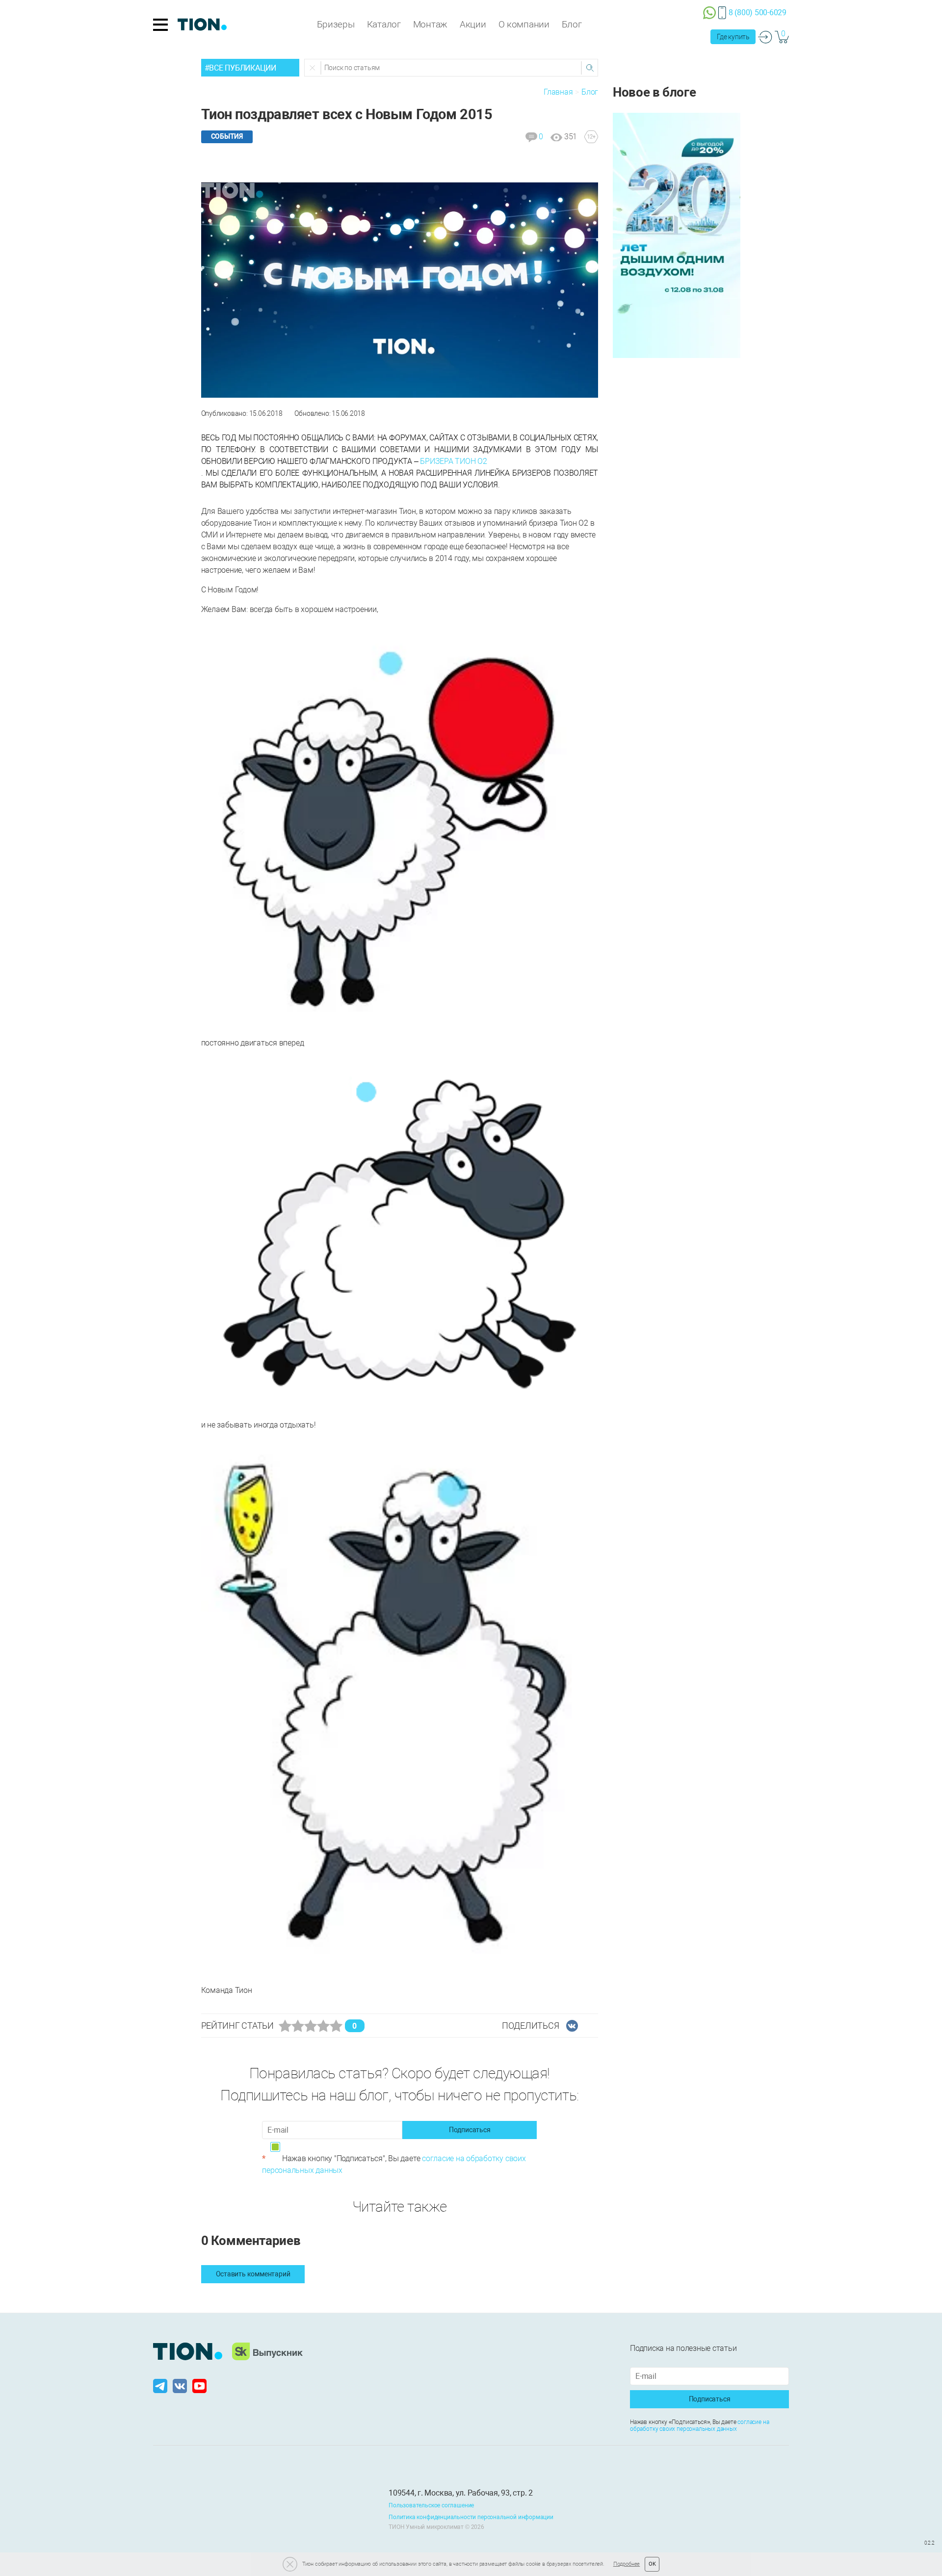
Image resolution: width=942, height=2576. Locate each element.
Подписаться (470, 2130)
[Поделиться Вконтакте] (572, 2026)
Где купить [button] (733, 37)
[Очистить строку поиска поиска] (313, 68)
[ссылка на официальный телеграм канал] (162, 2386)
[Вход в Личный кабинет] (765, 37)
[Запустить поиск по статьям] (589, 68)
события (227, 136)
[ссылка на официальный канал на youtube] (200, 2386)
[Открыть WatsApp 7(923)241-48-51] (709, 12)
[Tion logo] (188, 2351)
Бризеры (336, 24)
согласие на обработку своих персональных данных (699, 2425)
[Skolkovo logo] (267, 2351)
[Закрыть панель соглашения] (290, 2564)
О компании (524, 24)
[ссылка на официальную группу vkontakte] (180, 2386)
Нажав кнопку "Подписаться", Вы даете (394, 2164)
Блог (572, 24)
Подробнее (627, 2564)
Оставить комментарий (253, 2274)
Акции (473, 24)
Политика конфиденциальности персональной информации (471, 2517)
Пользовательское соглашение (431, 2505)
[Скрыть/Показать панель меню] (160, 25)
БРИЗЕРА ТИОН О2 (453, 461)
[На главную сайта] (202, 25)
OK (652, 2564)
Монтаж (430, 24)
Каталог (384, 24)
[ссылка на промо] (676, 235)
